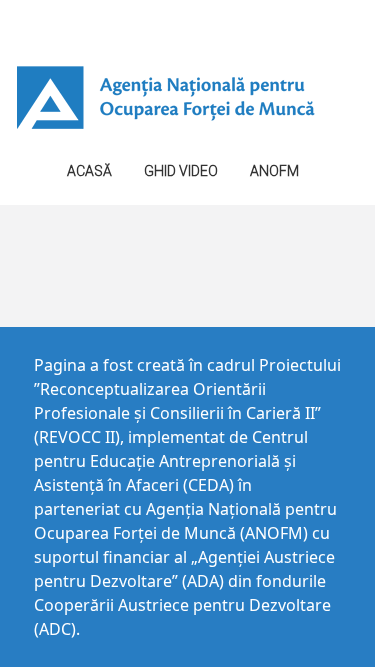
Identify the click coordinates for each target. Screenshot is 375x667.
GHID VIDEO (181, 171)
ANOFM (274, 171)
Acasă (89, 171)
